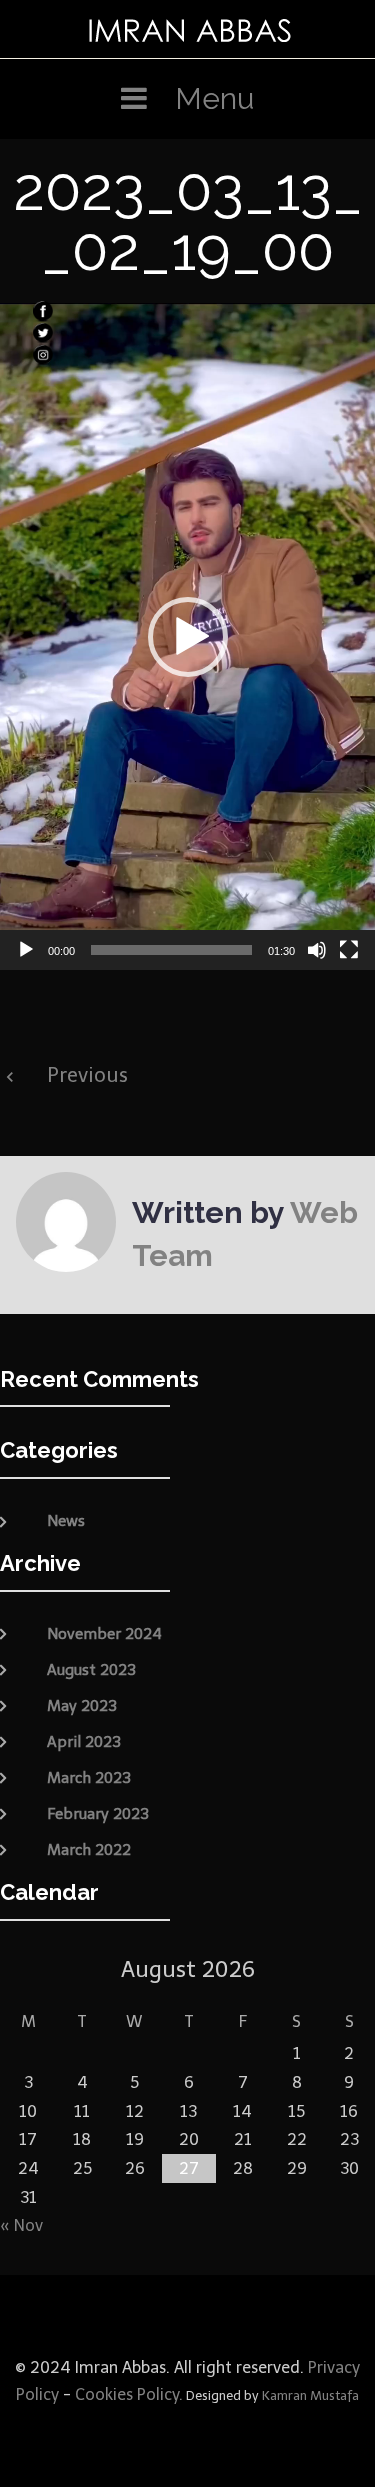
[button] (188, 637)
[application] (187, 636)
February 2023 (98, 1814)
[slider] (171, 950)
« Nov (21, 2225)
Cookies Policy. (129, 2394)
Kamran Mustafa (310, 2395)
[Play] (26, 950)
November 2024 (104, 1634)
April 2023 (84, 1742)
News (66, 1521)
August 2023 (91, 1670)
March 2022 (89, 1850)
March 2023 (89, 1778)
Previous (87, 1075)
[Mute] (317, 950)
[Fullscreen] (349, 950)
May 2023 (82, 1706)
